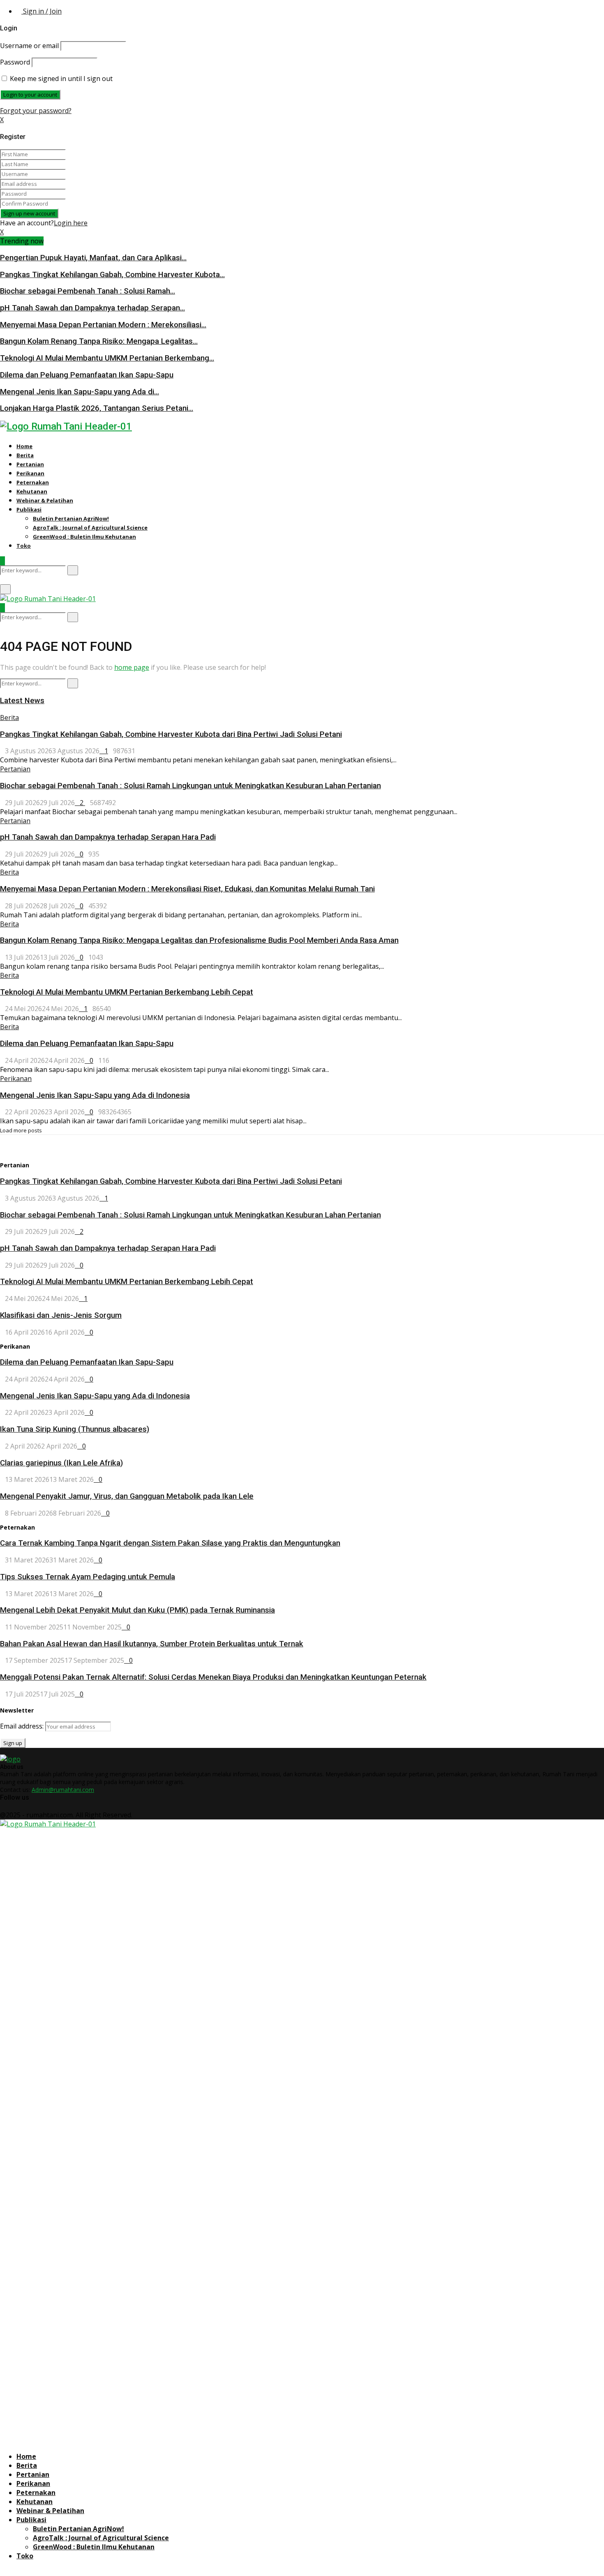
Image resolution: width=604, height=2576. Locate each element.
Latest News (22, 701)
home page (132, 667)
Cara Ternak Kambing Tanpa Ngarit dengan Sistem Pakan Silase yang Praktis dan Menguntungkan (170, 1543)
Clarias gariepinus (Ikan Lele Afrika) (61, 1463)
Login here (71, 223)
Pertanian (30, 464)
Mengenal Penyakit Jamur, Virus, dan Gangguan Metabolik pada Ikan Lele (127, 1496)
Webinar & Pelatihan (45, 500)
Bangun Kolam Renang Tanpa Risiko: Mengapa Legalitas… (99, 341)
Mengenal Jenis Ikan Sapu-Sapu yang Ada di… (80, 392)
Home (24, 446)
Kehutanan (32, 491)
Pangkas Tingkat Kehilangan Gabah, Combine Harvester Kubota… (112, 275)
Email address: (23, 1726)
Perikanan (30, 473)
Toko (24, 546)
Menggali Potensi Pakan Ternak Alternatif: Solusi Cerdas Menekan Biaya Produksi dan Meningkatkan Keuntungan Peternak (213, 1677)
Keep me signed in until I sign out (60, 79)
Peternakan (33, 482)
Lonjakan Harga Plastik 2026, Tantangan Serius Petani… (97, 408)
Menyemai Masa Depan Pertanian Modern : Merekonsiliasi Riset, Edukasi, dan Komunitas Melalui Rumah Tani (187, 889)
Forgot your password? (36, 111)
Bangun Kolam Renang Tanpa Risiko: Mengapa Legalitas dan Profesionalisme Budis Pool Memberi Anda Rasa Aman (199, 940)
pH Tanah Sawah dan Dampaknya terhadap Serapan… (92, 308)
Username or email (29, 46)
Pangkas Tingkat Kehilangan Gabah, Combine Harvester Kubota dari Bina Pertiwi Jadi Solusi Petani (171, 734)
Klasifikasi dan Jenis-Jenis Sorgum (61, 1315)
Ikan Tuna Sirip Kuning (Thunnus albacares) (75, 1429)
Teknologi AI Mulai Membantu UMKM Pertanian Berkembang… (107, 358)
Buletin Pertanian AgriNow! (71, 518)
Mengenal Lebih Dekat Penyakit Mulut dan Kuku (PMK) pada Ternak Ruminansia (137, 1610)
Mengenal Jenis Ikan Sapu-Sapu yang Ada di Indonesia (95, 1095)
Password (15, 62)
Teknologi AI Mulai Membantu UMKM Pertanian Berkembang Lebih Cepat (127, 992)
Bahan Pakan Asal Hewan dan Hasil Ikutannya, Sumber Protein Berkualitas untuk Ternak (152, 1644)
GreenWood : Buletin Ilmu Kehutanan (84, 537)
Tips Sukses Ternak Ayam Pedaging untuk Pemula (88, 1577)
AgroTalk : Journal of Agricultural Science (90, 528)
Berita (25, 455)
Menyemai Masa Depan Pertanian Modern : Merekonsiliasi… (103, 325)
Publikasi (29, 509)
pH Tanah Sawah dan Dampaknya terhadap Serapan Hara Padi (108, 837)
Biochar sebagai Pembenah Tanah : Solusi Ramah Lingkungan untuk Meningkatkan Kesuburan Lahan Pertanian (190, 786)
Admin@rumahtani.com (63, 1790)
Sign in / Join (41, 11)
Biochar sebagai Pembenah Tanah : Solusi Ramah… (88, 291)
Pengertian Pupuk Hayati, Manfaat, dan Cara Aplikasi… (93, 258)
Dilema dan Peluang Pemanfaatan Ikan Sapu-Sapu (87, 375)
